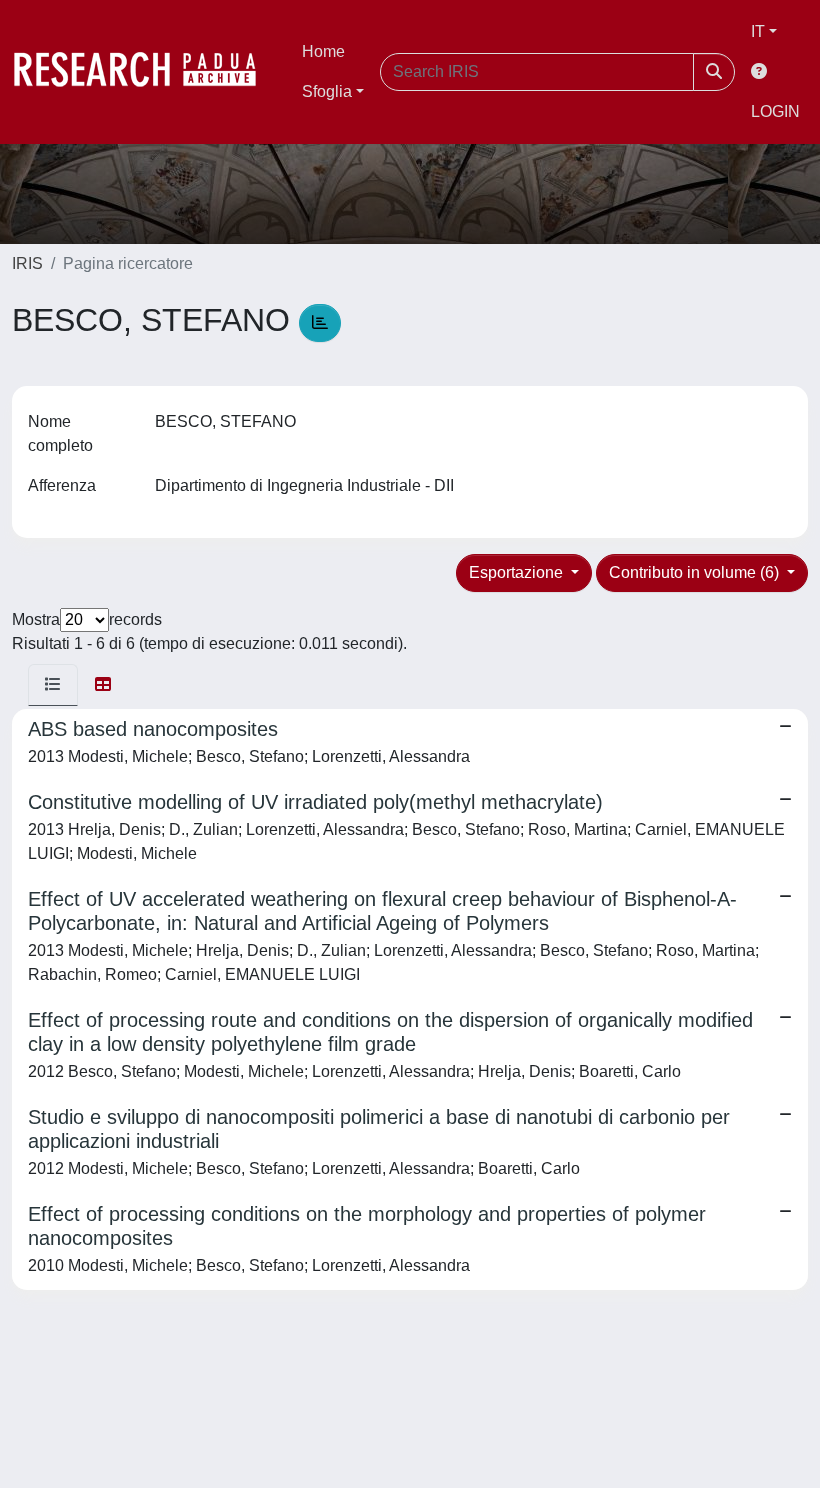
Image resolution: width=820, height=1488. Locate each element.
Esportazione (518, 572)
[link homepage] (145, 72)
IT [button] (758, 31)
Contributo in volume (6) (696, 572)
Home (323, 51)
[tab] (53, 685)
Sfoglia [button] (327, 91)
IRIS (27, 263)
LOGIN (775, 111)
